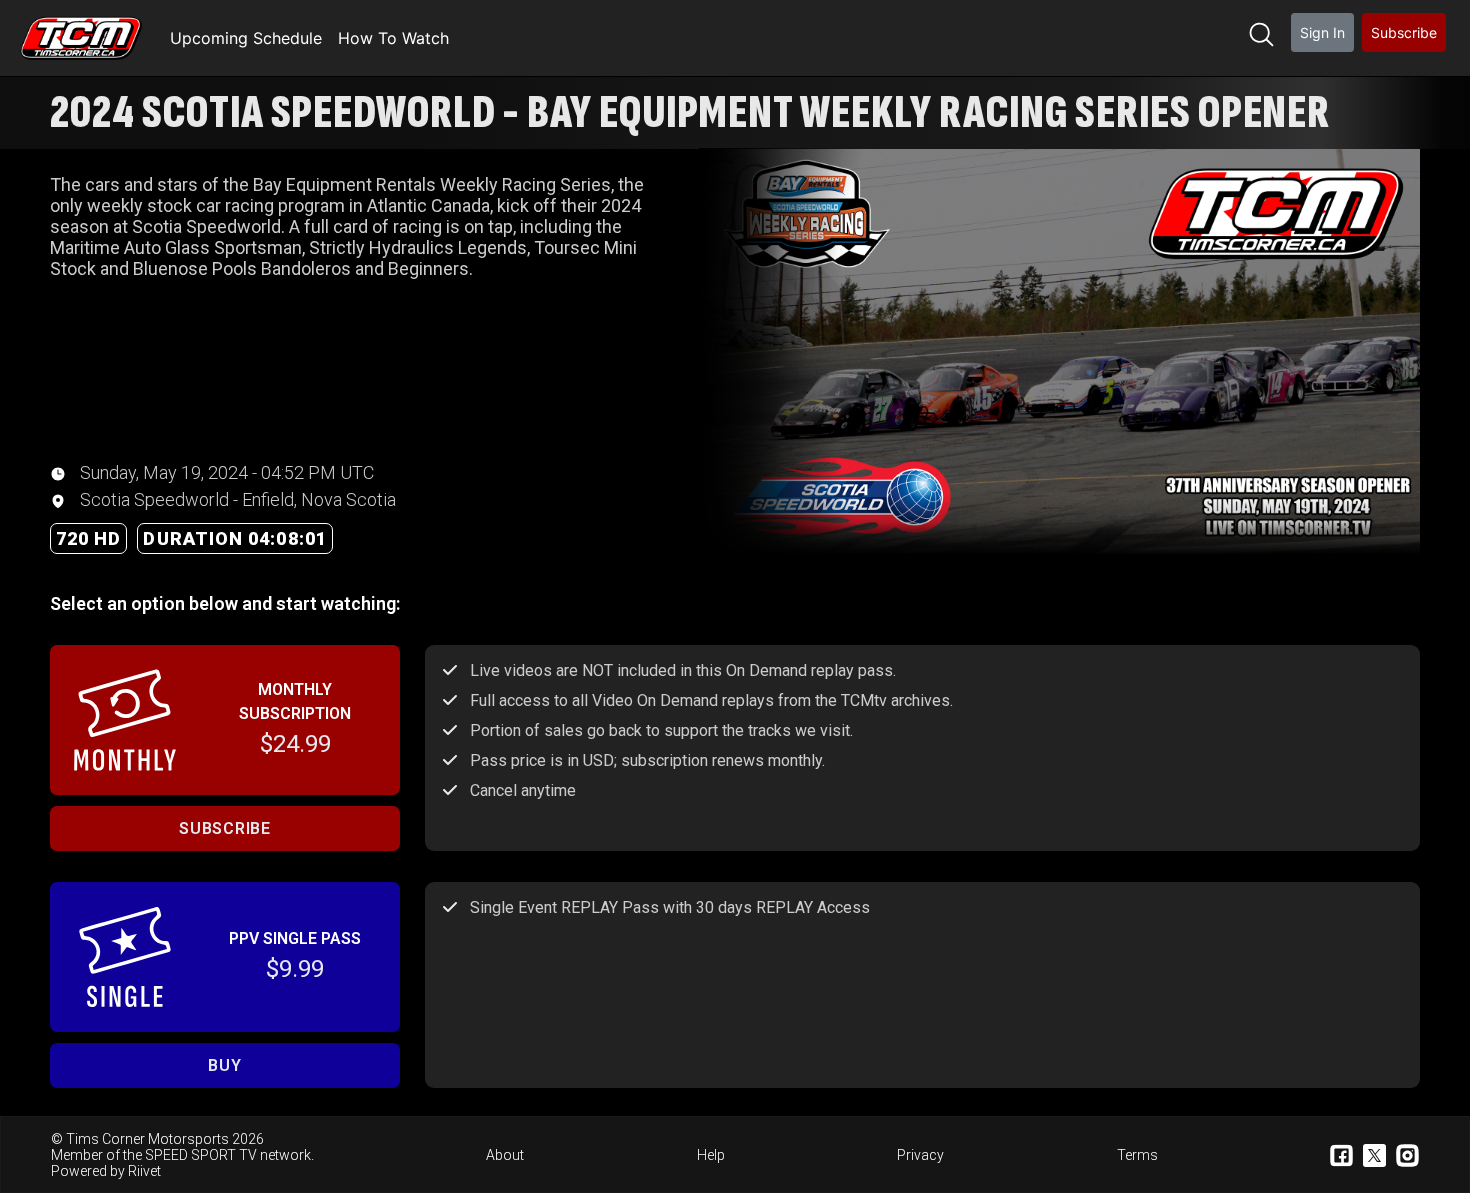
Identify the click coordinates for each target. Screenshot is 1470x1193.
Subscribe (1404, 32)
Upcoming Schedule (246, 38)
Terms (1137, 1155)
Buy (224, 1065)
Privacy (920, 1155)
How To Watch (393, 38)
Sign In (1322, 32)
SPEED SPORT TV (201, 1155)
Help (711, 1155)
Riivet (144, 1171)
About (505, 1155)
